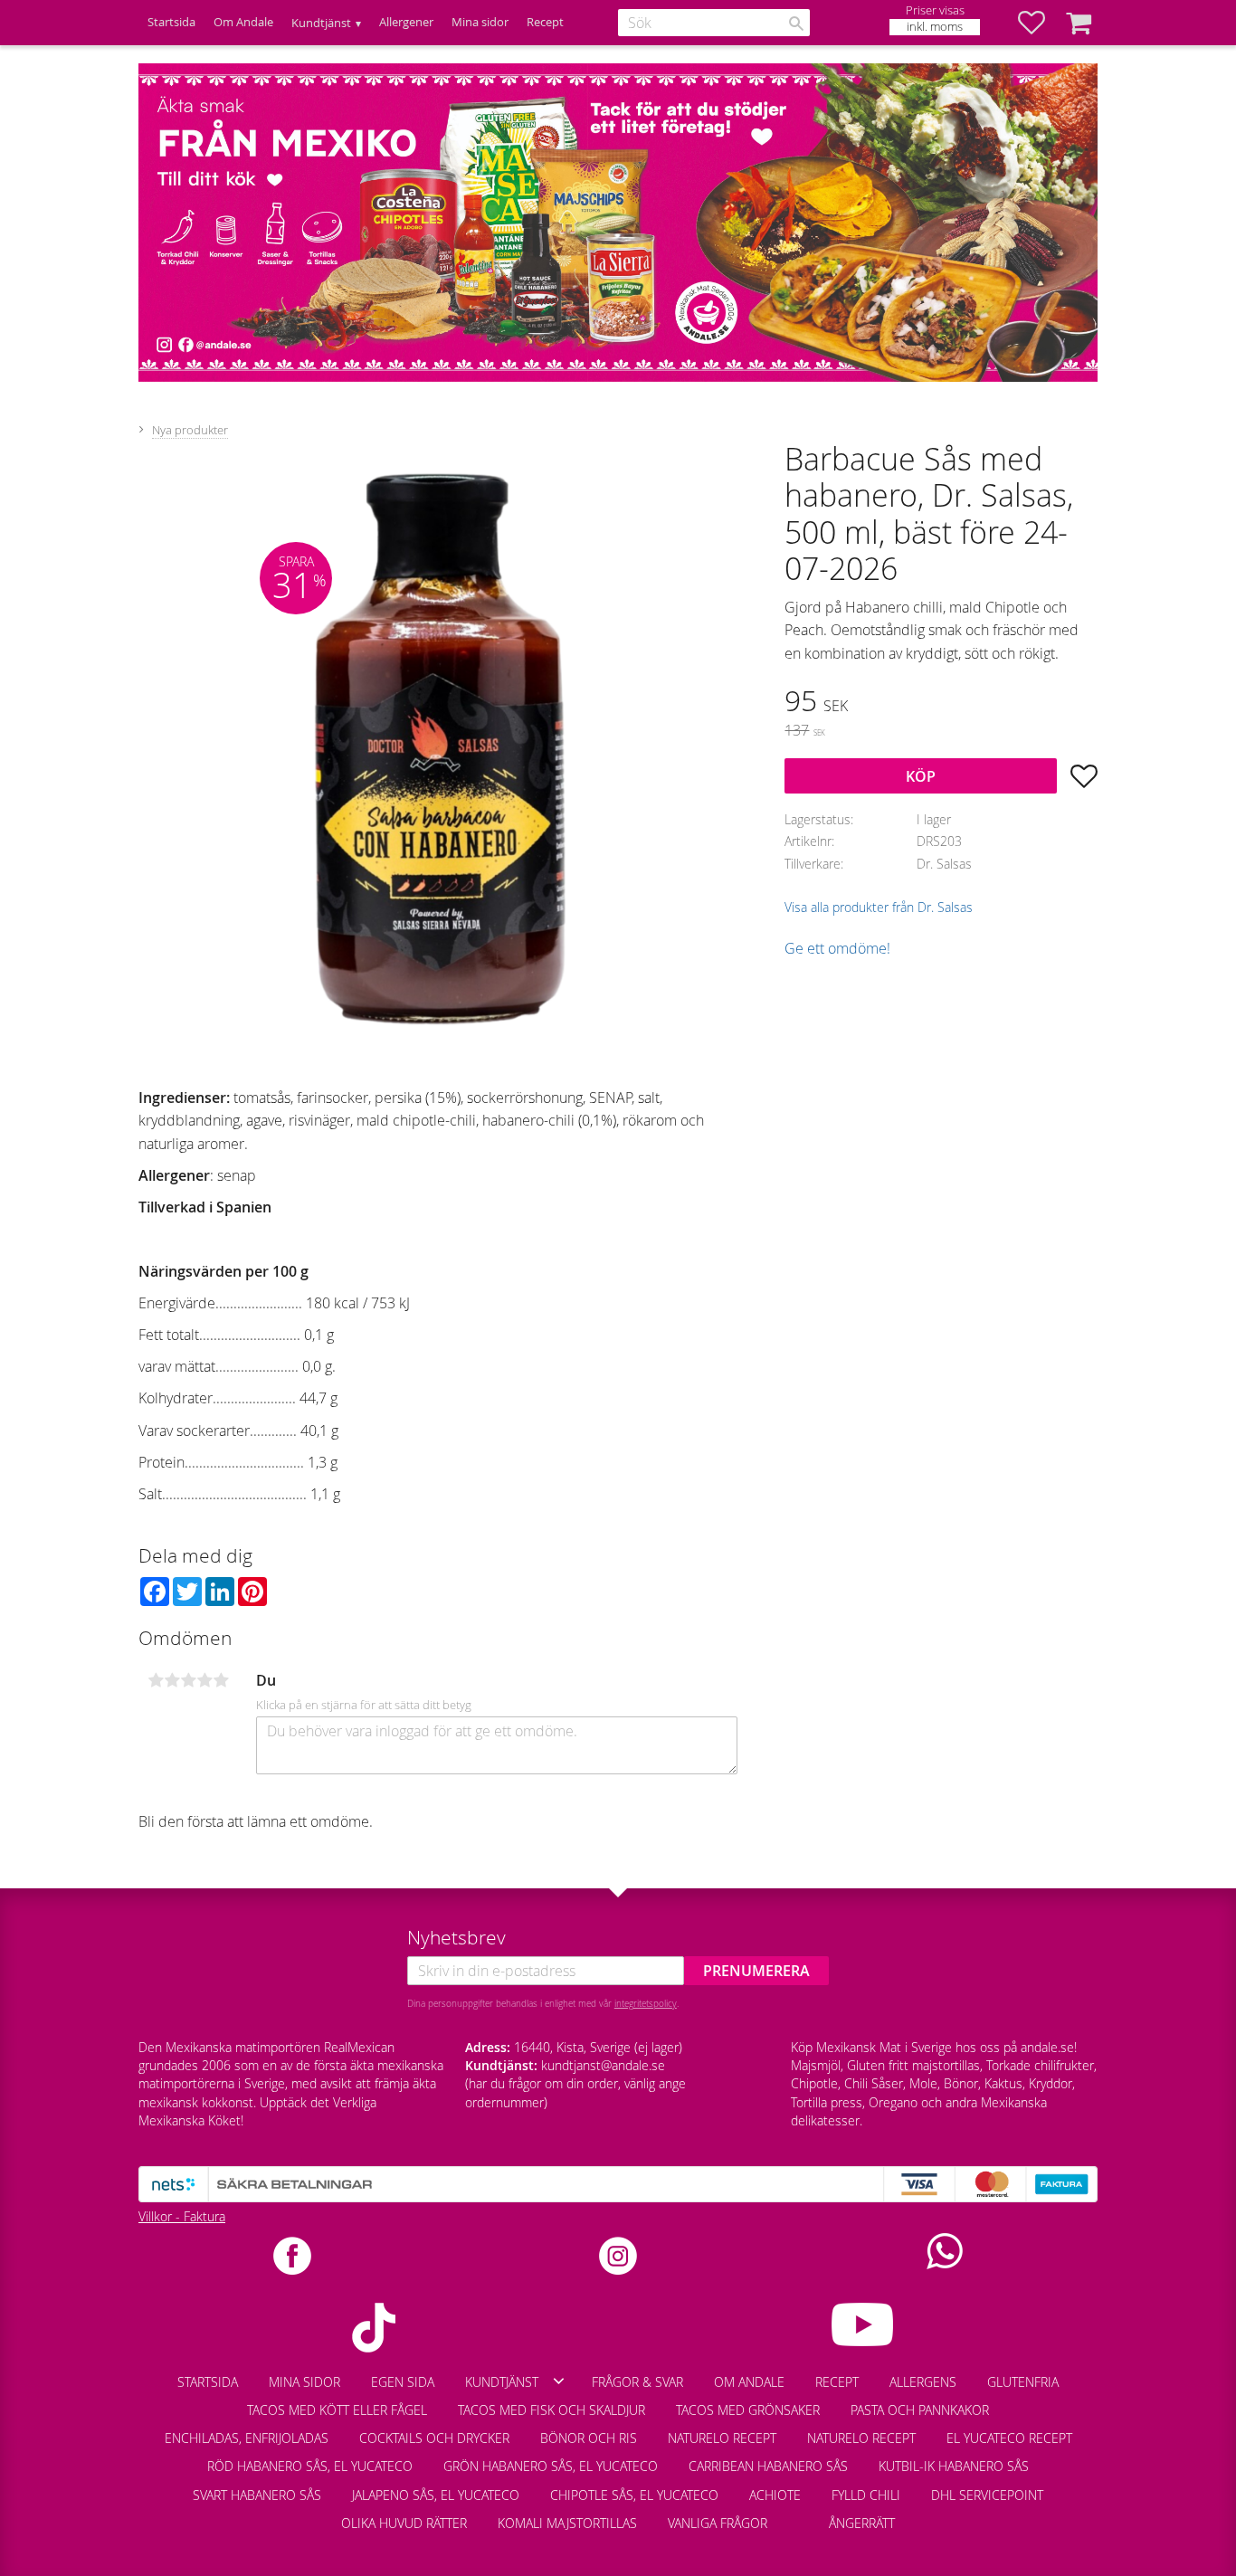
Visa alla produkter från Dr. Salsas (879, 907)
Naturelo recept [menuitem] (722, 2438)
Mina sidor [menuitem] (480, 22)
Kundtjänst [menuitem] (321, 23)
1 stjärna (156, 1680)
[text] (941, 703)
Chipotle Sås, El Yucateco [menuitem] (634, 2495)
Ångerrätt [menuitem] (862, 2523)
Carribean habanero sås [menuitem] (768, 2466)
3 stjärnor (188, 1680)
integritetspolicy (646, 2003)
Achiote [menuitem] (775, 2495)
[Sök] (796, 24)
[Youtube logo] (863, 2324)
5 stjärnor (221, 1680)
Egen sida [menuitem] (403, 2382)
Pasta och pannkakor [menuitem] (920, 2410)
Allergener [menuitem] (406, 22)
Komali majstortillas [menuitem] (567, 2523)
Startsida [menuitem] (171, 22)
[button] (1041, 23)
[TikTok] (373, 2328)
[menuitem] (798, 2514)
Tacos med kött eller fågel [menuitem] (337, 2410)
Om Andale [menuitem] (243, 22)
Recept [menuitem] (545, 22)
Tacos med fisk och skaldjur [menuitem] (551, 2410)
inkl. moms (935, 27)
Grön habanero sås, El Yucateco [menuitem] (551, 2466)
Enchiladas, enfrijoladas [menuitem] (247, 2438)
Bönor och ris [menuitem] (589, 2438)
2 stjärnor (172, 1680)
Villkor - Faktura (182, 2216)
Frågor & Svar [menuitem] (637, 2382)
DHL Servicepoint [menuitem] (987, 2495)
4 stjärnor (204, 1680)
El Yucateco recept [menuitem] (1009, 2438)
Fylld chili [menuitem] (866, 2495)
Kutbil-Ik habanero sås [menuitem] (954, 2466)
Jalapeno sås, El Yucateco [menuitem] (436, 2495)
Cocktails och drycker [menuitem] (434, 2438)
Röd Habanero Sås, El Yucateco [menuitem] (310, 2466)
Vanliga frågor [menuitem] (718, 2523)
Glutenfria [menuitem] (1023, 2382)
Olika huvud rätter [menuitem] (404, 2523)
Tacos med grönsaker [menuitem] (748, 2410)
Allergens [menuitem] (923, 2382)
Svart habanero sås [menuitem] (257, 2495)
